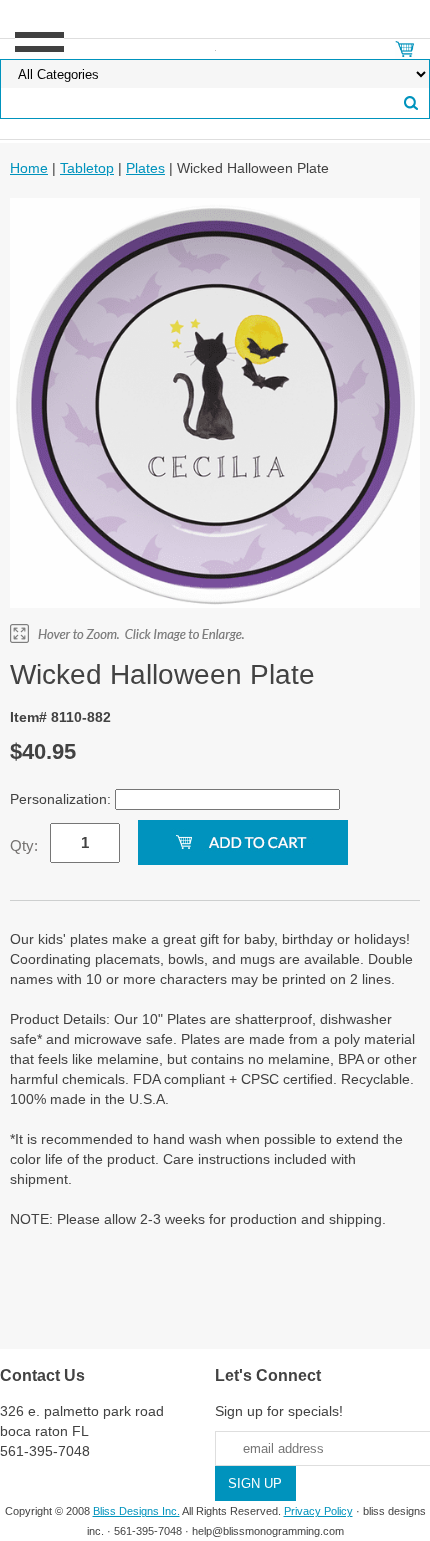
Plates (145, 168)
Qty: (24, 845)
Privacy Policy (318, 1511)
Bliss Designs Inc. (136, 1511)
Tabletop (87, 168)
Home (29, 168)
